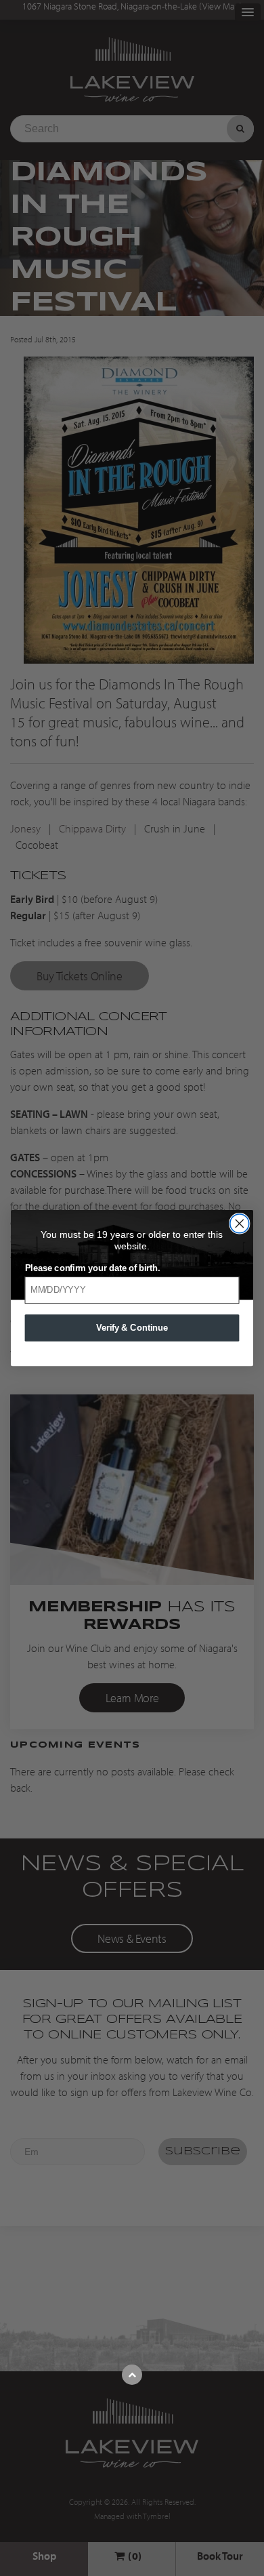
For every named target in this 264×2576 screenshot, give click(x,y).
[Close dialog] (240, 1224)
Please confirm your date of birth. (93, 1268)
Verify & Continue (132, 1327)
